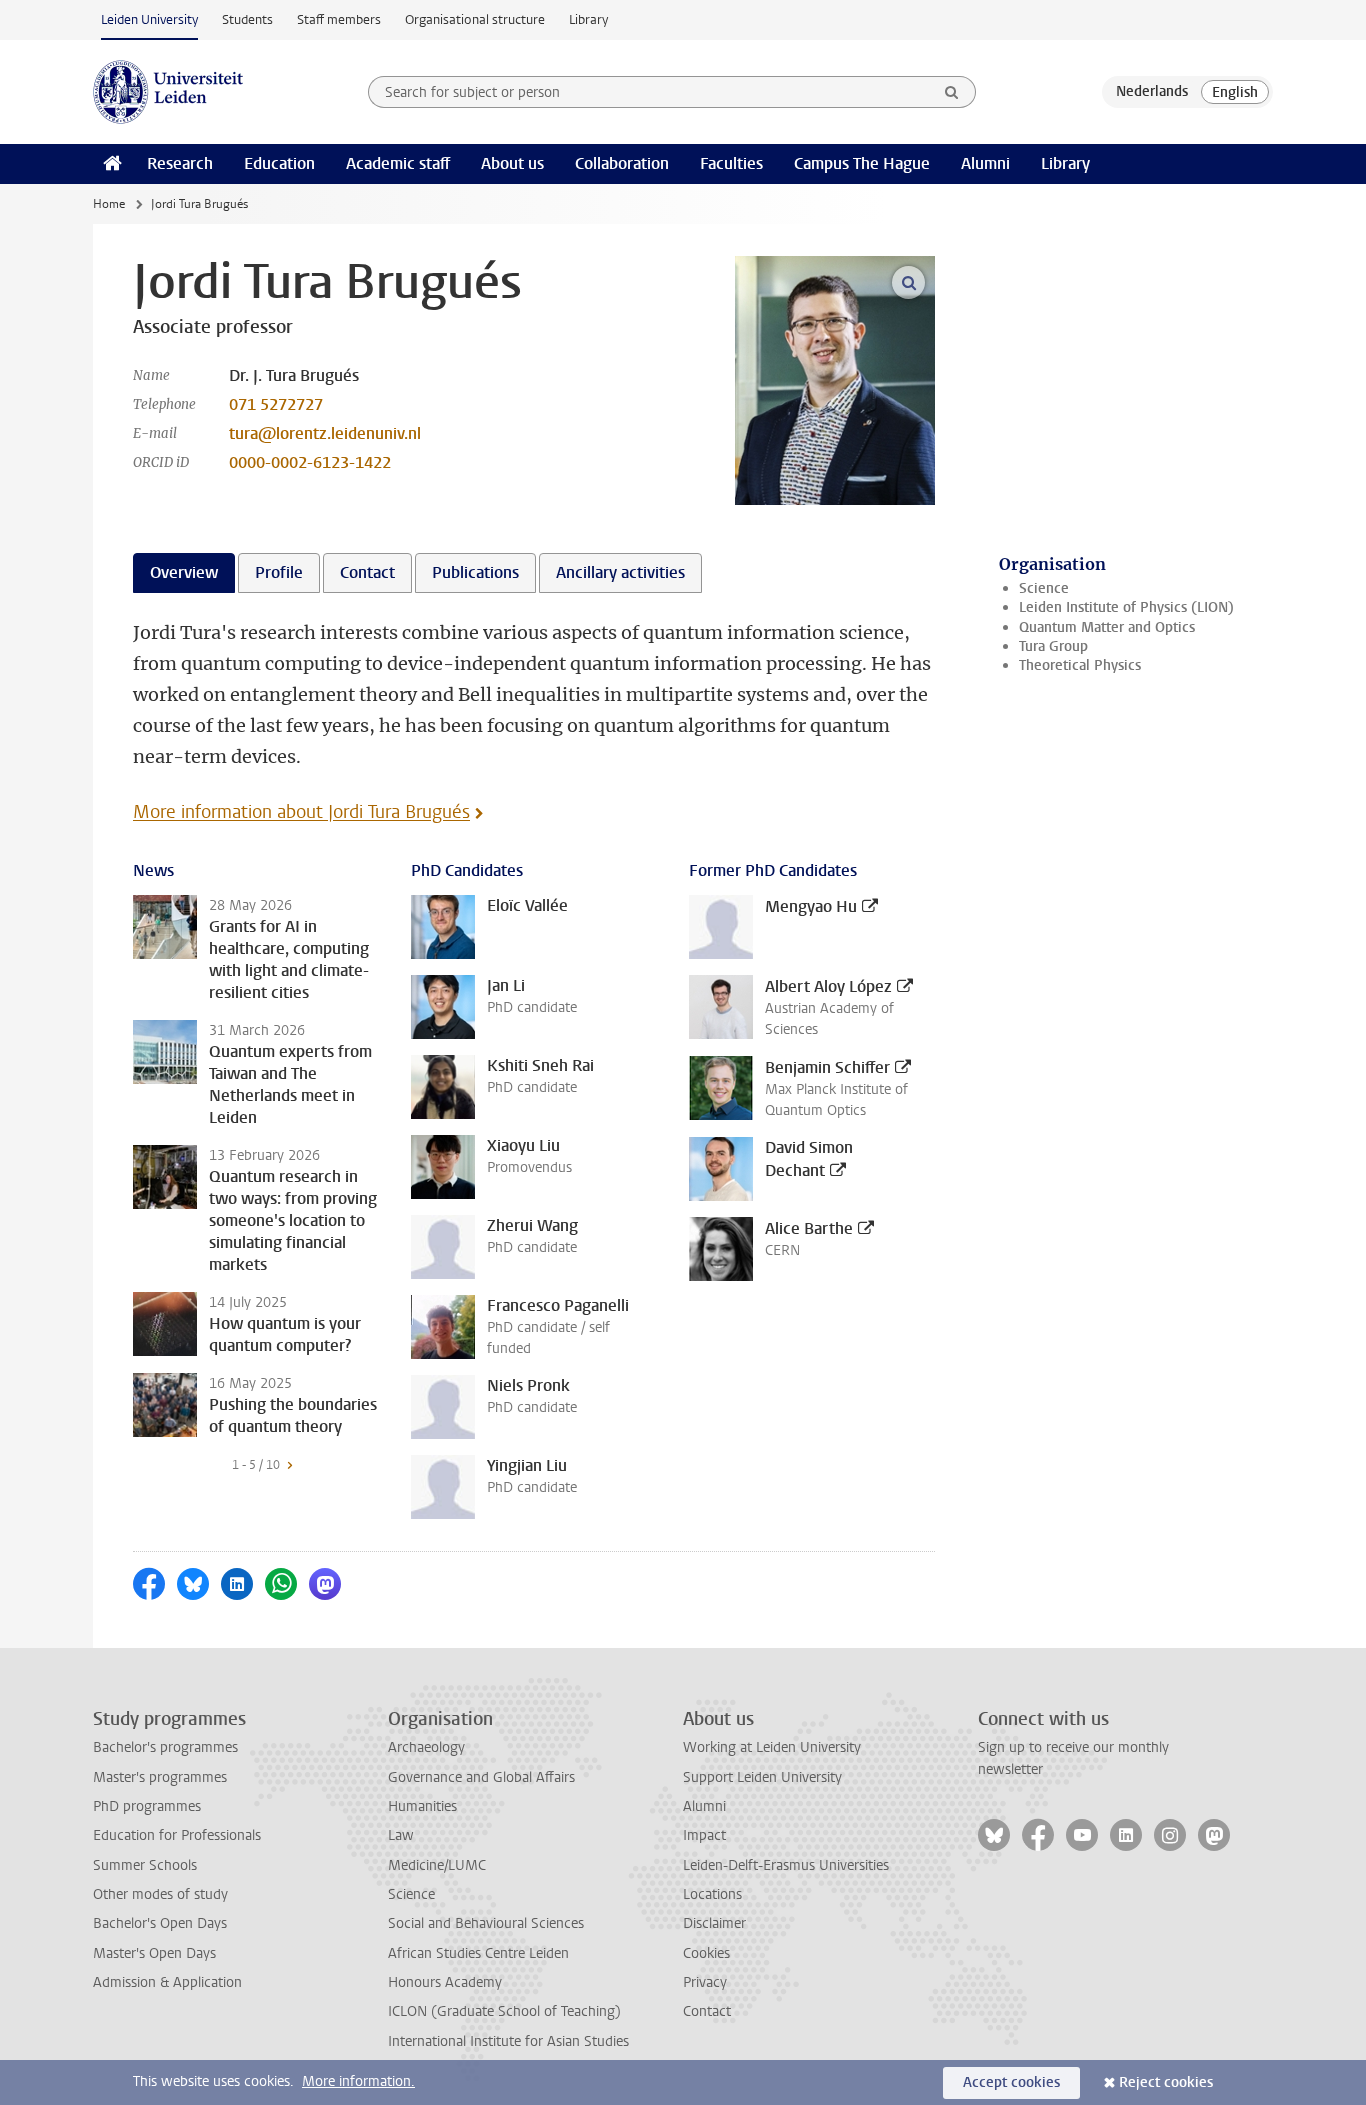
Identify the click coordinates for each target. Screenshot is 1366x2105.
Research (180, 163)
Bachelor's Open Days (160, 1923)
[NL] (1152, 92)
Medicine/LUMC (437, 1865)
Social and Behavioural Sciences (486, 1923)
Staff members (339, 19)
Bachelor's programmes (165, 1747)
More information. (358, 2081)
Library (588, 19)
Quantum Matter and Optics (1107, 627)
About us (512, 163)
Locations (712, 1894)
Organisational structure (475, 19)
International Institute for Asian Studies (508, 2041)
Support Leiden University (762, 1777)
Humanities (422, 1806)
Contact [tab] (367, 572)
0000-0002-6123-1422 (310, 462)
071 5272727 (276, 404)
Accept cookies (1011, 2082)
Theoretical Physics (1080, 665)
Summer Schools (145, 1865)
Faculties (731, 163)
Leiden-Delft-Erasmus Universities (786, 1865)
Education (279, 163)
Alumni (985, 163)
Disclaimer (714, 1923)
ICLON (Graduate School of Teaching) (504, 2011)
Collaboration (622, 163)
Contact (707, 2011)
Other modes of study (160, 1894)
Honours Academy (445, 1982)
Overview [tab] (184, 572)
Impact (704, 1835)
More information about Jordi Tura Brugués (301, 812)
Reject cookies (1166, 2082)
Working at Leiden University (772, 1747)
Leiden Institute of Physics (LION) (1126, 607)
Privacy (705, 1982)
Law (401, 1835)
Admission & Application (167, 1982)
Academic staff (398, 163)
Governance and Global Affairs (481, 1777)
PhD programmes (147, 1806)
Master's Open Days (154, 1953)
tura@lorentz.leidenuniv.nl (325, 433)
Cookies (706, 1953)
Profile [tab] (279, 572)
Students (247, 19)
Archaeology (426, 1747)
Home (109, 204)
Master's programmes (160, 1777)
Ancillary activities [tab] (620, 572)
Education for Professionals (177, 1835)
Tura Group (1053, 646)
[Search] (952, 92)
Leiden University (149, 19)
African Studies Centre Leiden (478, 1953)
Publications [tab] (475, 572)
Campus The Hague (862, 163)
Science (1044, 588)
